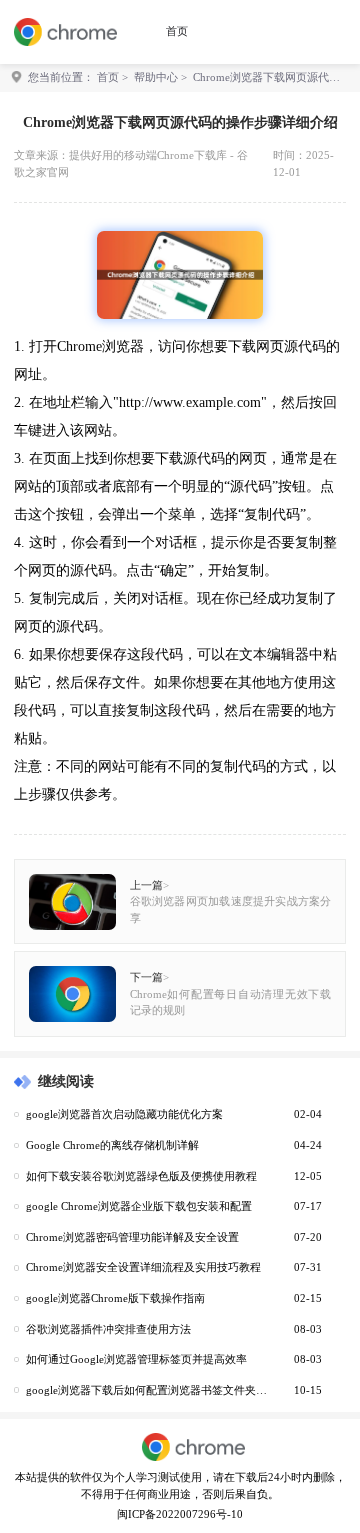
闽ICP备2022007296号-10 (180, 1514)
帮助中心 (156, 77)
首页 (177, 31)
